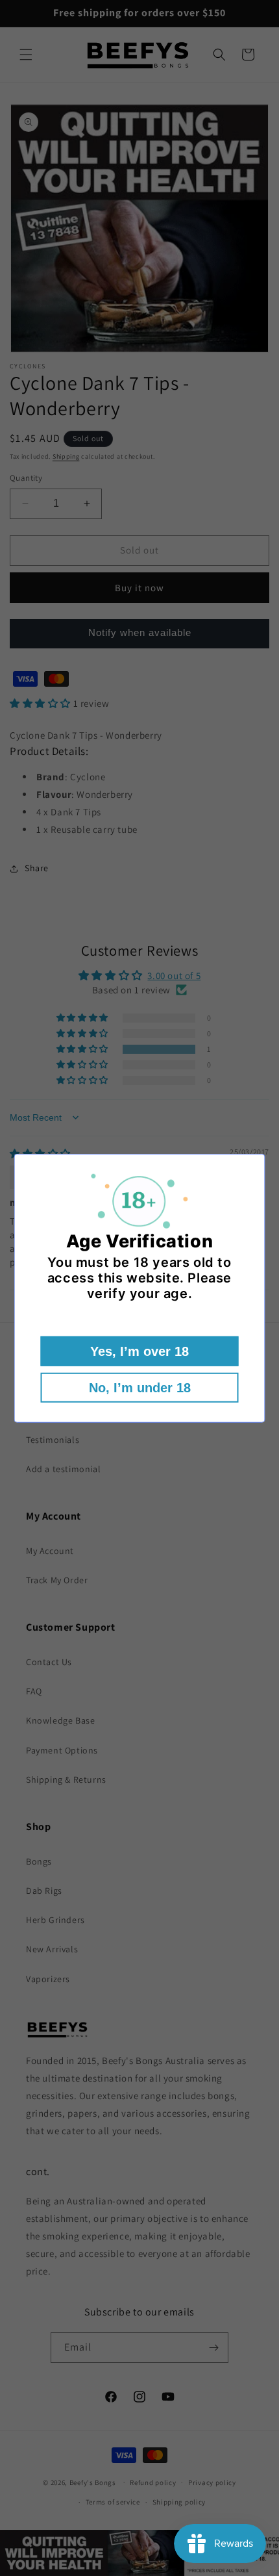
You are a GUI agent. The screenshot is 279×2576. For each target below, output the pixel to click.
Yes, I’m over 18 (139, 1351)
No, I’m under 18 (140, 1388)
